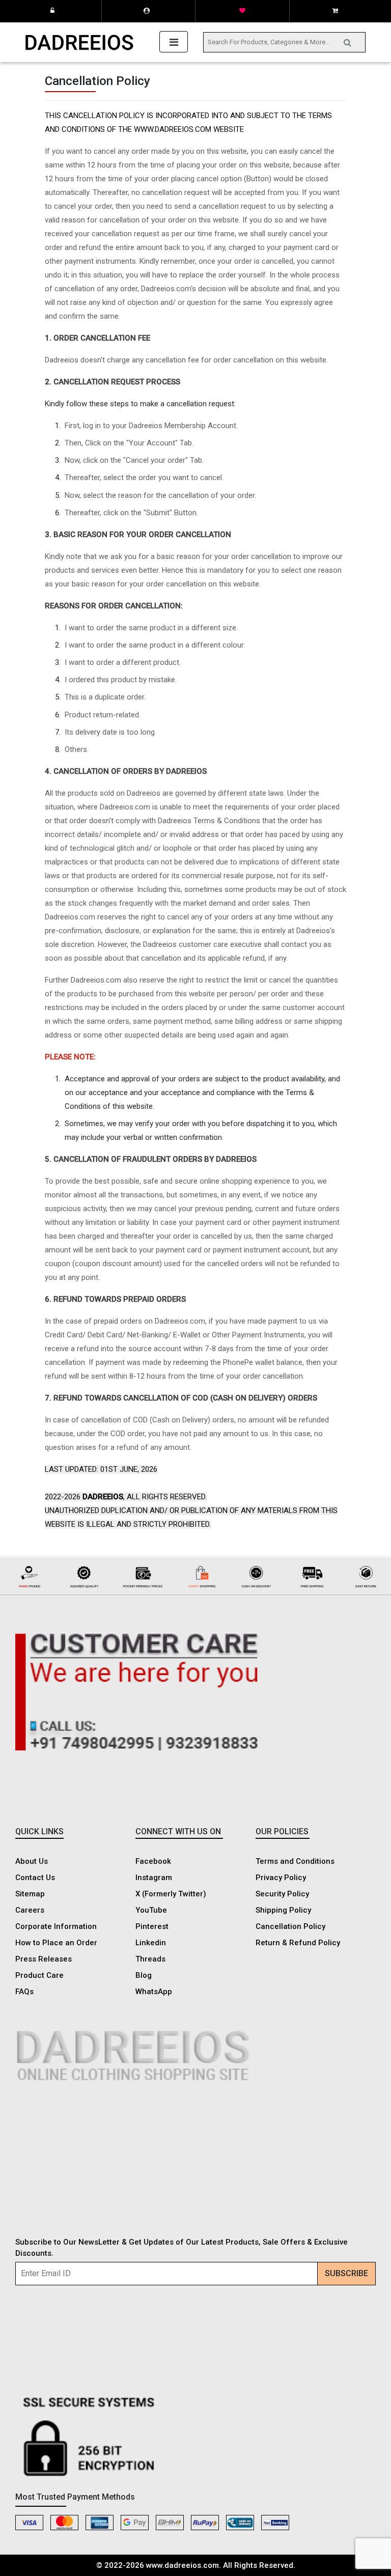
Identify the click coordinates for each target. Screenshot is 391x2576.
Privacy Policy (281, 1878)
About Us (32, 1861)
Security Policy (282, 1894)
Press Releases (44, 1959)
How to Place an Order (56, 1943)
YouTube (151, 1910)
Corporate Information (56, 1926)
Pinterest (152, 1926)
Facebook (153, 1861)
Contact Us (35, 1878)
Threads (150, 1959)
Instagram (154, 1878)
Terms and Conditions (295, 1861)
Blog (144, 1975)
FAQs (24, 1992)
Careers (30, 1910)
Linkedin (151, 1943)
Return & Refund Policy (298, 1943)
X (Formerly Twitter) (171, 1894)
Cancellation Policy (290, 1926)
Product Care (39, 1975)
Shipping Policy (283, 1910)
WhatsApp (154, 1992)
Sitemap (30, 1894)
